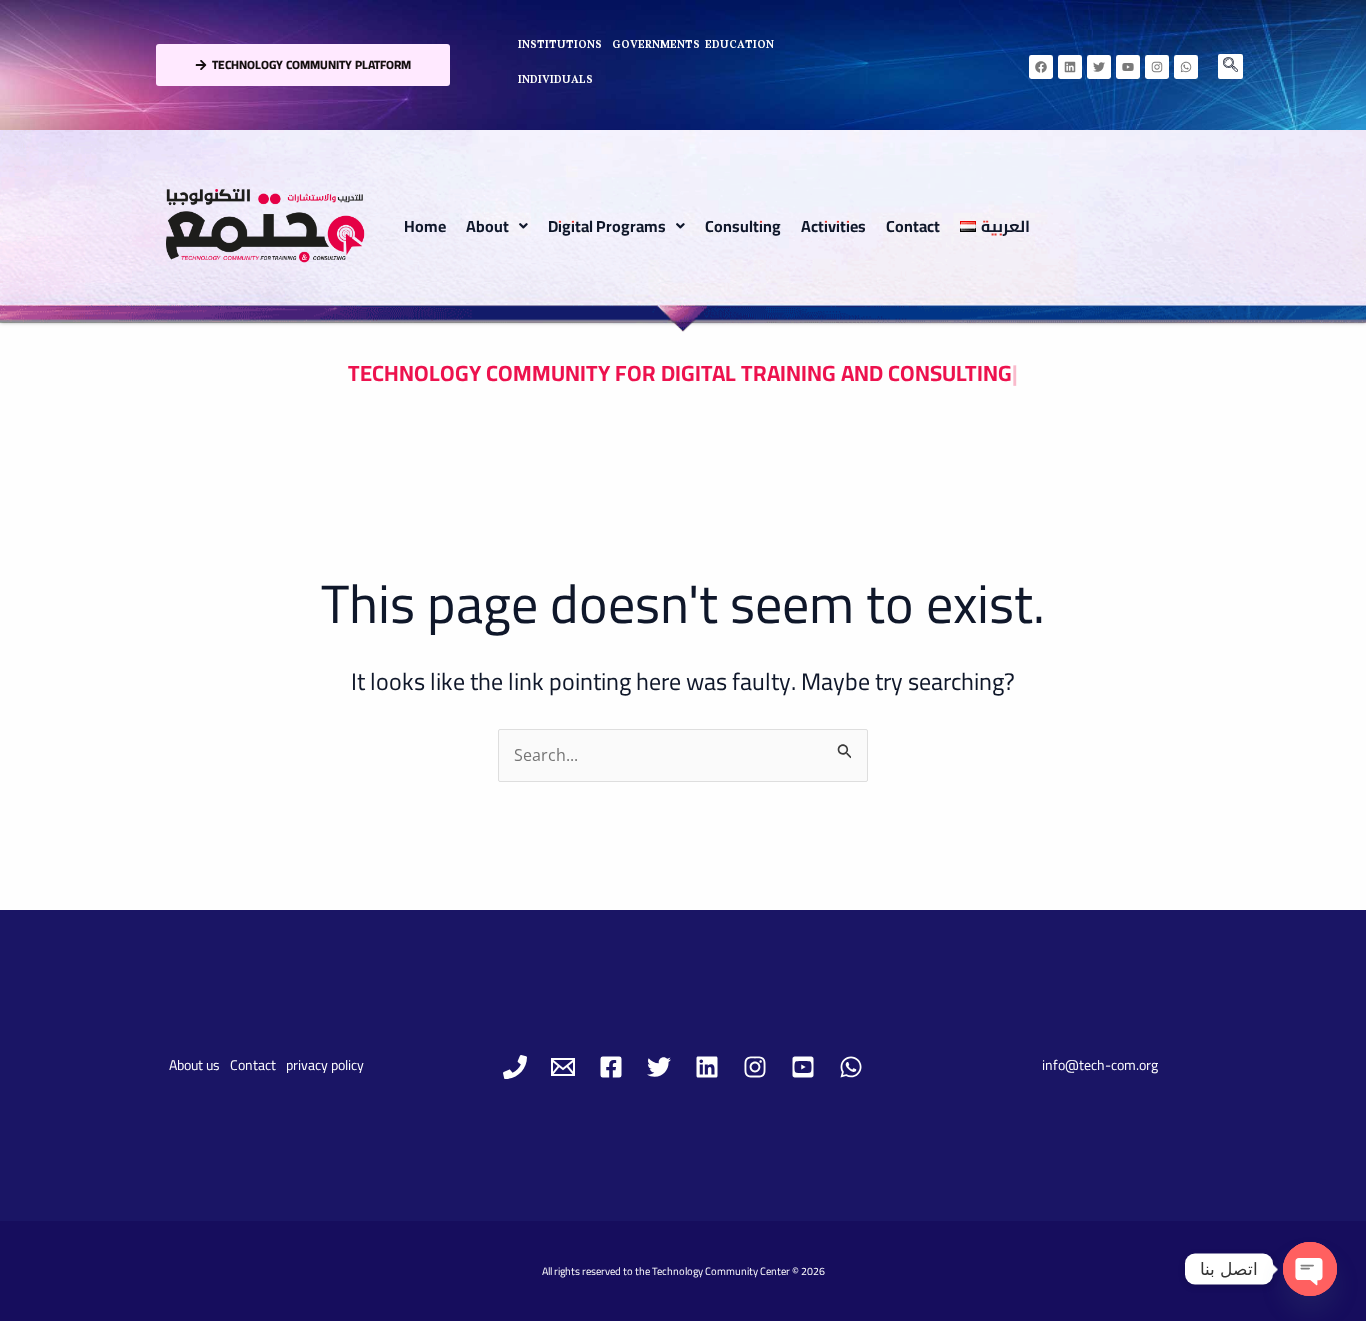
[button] (497, 226)
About (487, 226)
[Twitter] (659, 1067)
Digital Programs (607, 226)
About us (194, 1065)
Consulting (743, 226)
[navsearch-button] (1230, 66)
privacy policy (325, 1065)
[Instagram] (755, 1067)
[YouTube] (803, 1067)
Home (425, 226)
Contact (913, 226)
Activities (833, 226)
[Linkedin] (707, 1067)
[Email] (563, 1067)
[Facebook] (611, 1067)
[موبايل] (515, 1067)
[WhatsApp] (851, 1067)
